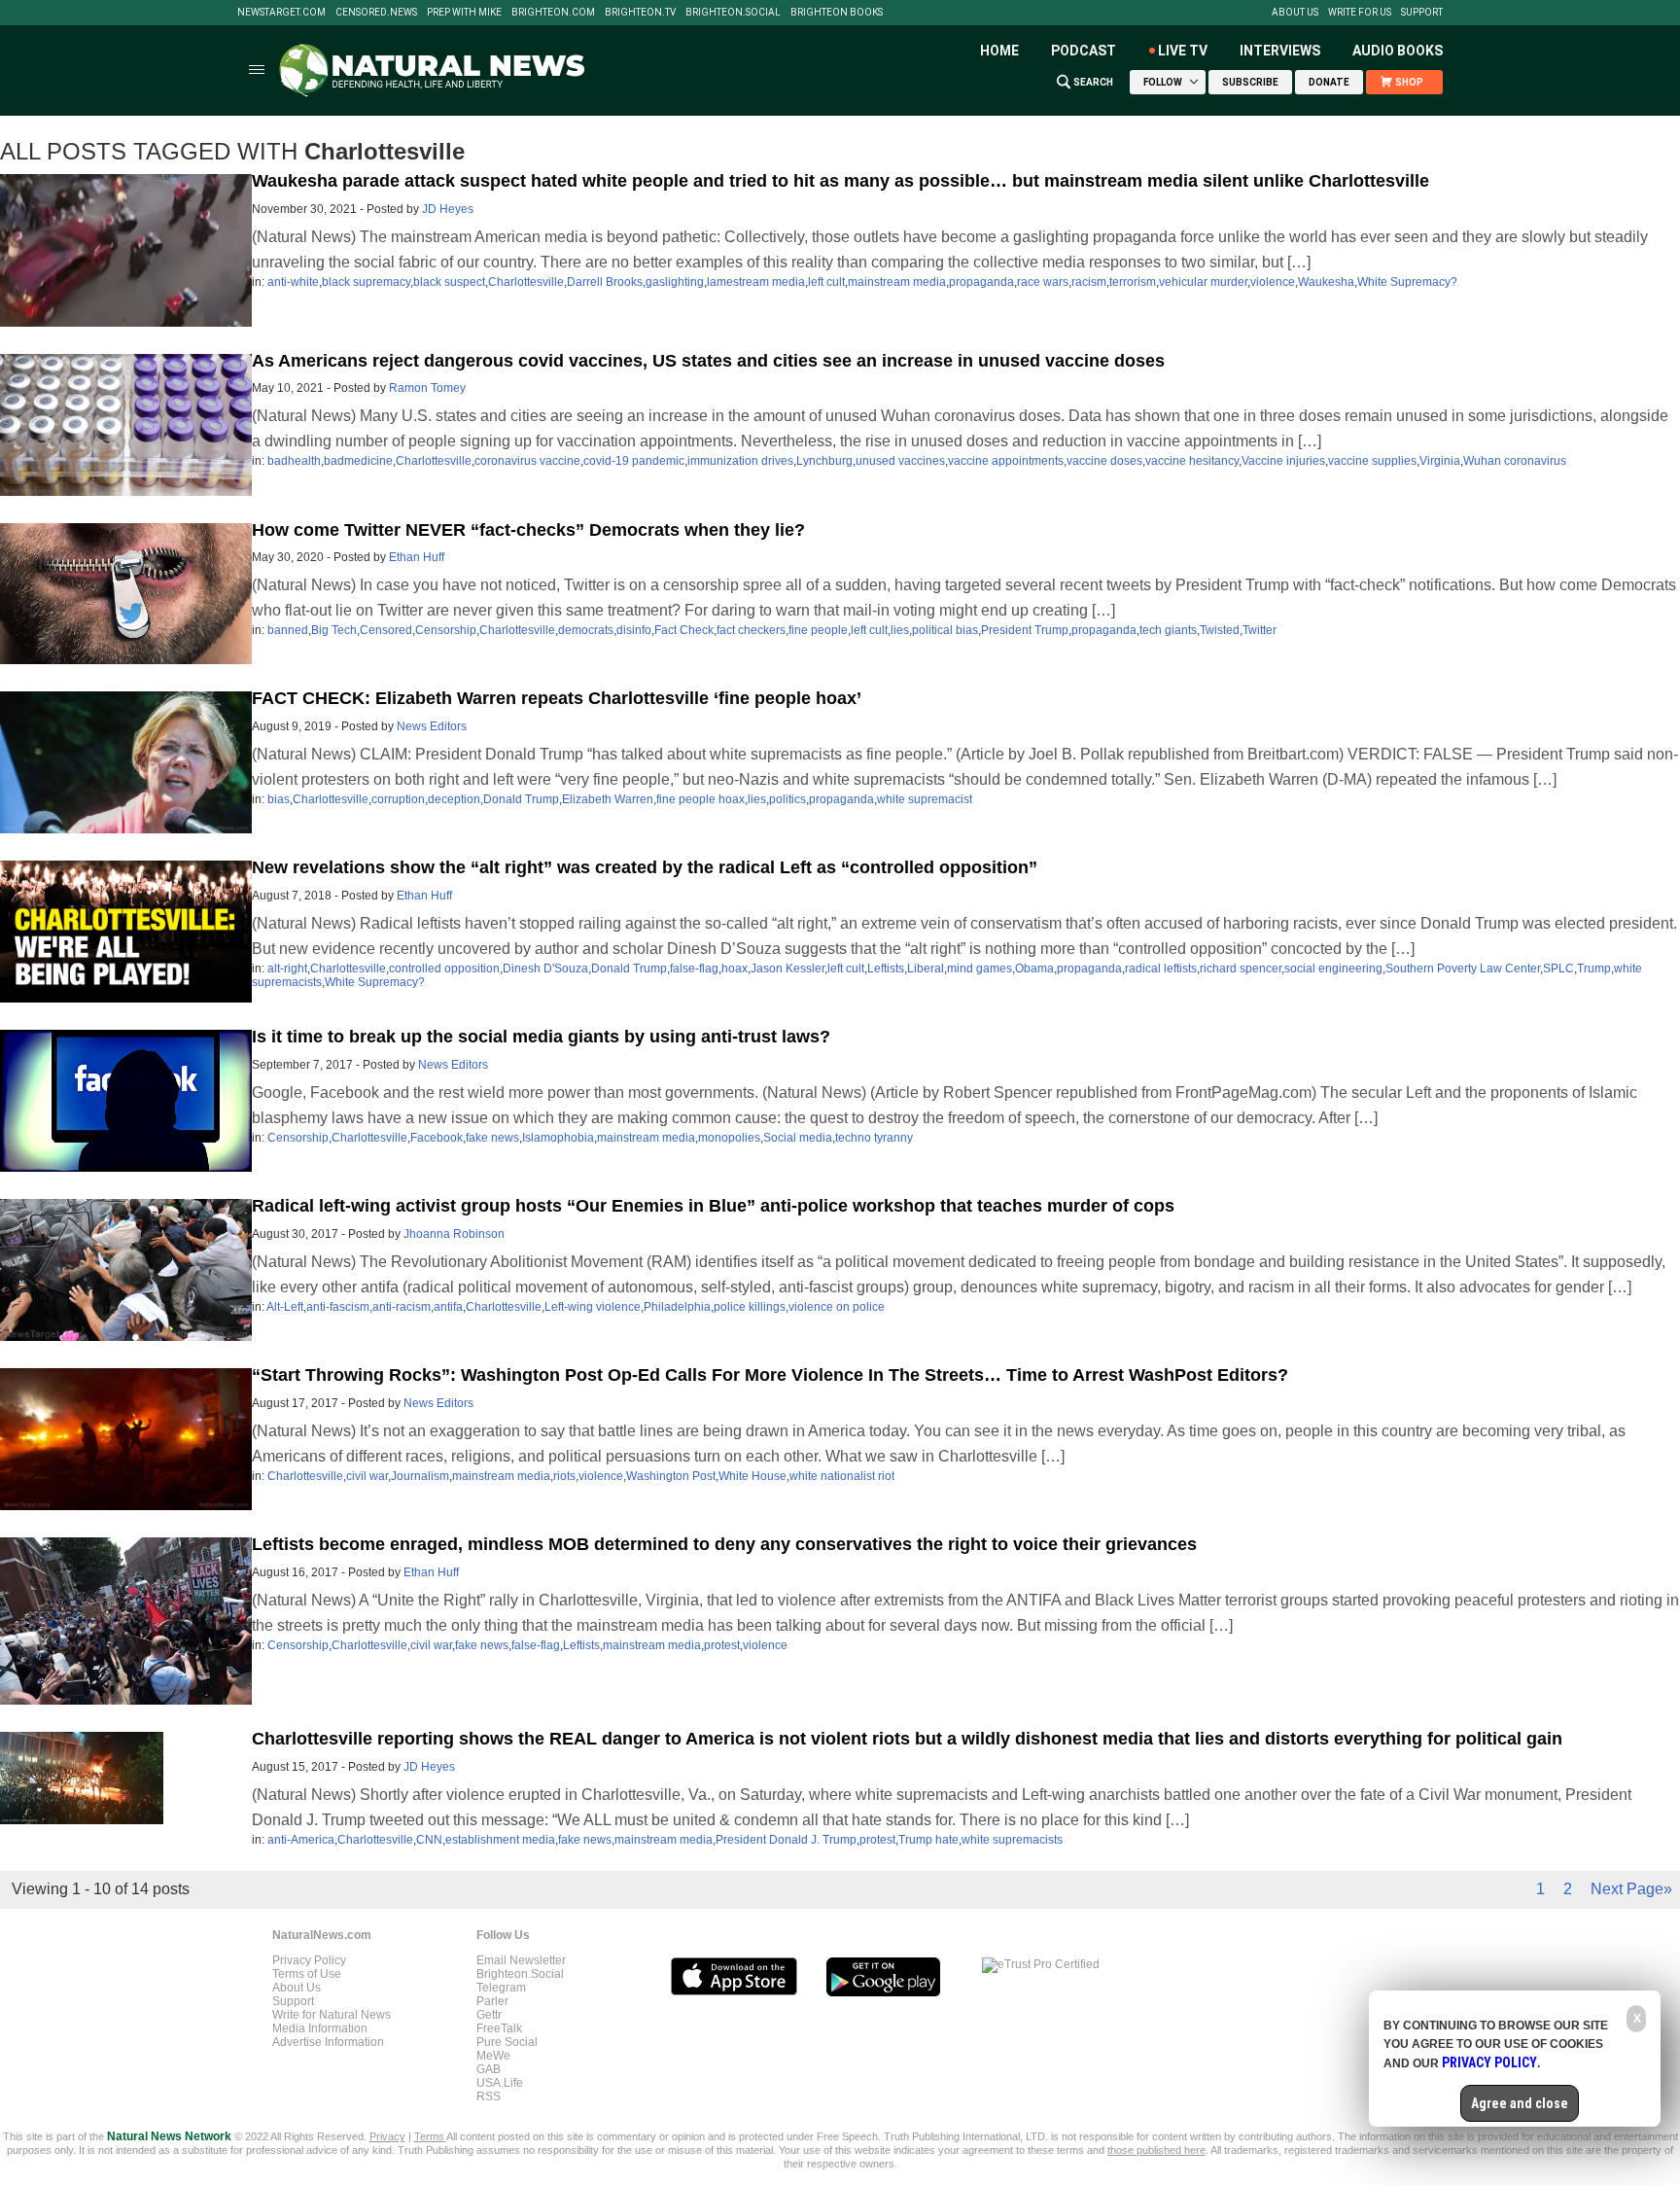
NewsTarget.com (281, 13)
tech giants (1168, 630)
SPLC (1558, 969)
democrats (586, 630)
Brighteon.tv (640, 13)
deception (454, 799)
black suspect (449, 282)
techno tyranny (874, 1138)
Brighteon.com (553, 13)
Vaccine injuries (1283, 461)
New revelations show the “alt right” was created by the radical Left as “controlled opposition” (645, 867)
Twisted (1220, 630)
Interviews (1280, 51)
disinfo (634, 630)
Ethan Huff (417, 557)
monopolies (729, 1138)
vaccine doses (1104, 461)
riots (564, 1476)
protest (722, 1645)
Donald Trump (521, 799)
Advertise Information (328, 2042)
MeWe (493, 2056)
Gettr (489, 2015)
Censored (386, 630)
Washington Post (671, 1476)
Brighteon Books (837, 13)
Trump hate (928, 1840)
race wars (1043, 282)
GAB (489, 2069)
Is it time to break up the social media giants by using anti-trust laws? (541, 1037)
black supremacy (366, 282)
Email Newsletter (521, 1960)
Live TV (1183, 51)
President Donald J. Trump (786, 1840)
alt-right (287, 969)
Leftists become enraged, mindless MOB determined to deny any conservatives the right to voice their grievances (724, 1544)
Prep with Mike (464, 13)
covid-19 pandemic (634, 461)
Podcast (1084, 51)
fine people (818, 630)
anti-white (293, 282)
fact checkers (751, 630)
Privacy (387, 2136)
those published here (1156, 2150)
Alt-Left (285, 1307)
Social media (798, 1138)
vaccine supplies (1372, 461)
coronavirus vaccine (527, 461)
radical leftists (1161, 969)
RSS (489, 2097)
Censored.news (376, 13)
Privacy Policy (309, 1960)
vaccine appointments (1006, 461)
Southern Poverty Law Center (1463, 969)
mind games (980, 969)
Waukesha (1326, 282)
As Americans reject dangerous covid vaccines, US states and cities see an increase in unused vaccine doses (708, 361)
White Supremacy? (1407, 282)
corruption (398, 799)
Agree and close (1520, 2103)
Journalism (420, 1476)
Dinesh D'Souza (545, 969)
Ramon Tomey (427, 388)
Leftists (886, 969)
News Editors (432, 726)
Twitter (1260, 630)
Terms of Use (307, 1974)
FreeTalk (499, 2028)
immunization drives (740, 461)
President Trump (1025, 630)
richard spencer (1241, 969)
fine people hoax (700, 799)
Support (1422, 13)
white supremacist (925, 799)
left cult (826, 282)
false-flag (694, 969)
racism (1089, 282)
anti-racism (402, 1307)
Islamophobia (558, 1138)
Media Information (320, 2028)
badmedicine (358, 461)
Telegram (501, 1988)
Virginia (1440, 461)
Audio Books (1398, 51)
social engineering (1333, 969)
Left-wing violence (593, 1307)
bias (279, 799)
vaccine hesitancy (1192, 461)
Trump (1594, 969)
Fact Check (684, 630)
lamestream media (756, 282)
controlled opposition (444, 969)
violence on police (837, 1307)
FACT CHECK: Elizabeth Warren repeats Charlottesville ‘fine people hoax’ (557, 698)
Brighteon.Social (733, 13)
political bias (945, 630)
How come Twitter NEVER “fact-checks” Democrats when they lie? (528, 530)
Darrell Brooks (605, 282)
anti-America (301, 1840)
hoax (735, 969)
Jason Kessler (787, 969)
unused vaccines (900, 461)
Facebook (437, 1138)
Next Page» (1631, 1889)
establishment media (500, 1840)
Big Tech (334, 630)
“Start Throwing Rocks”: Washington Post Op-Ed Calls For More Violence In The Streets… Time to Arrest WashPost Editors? (770, 1375)
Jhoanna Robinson (454, 1234)
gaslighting (675, 282)
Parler (492, 2001)
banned (288, 630)
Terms (430, 2136)
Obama (1034, 969)
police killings (750, 1307)
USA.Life (500, 2083)
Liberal (926, 969)
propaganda (981, 282)
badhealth (294, 461)
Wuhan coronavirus (1515, 461)
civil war (367, 1476)
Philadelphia (677, 1307)
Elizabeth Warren (608, 799)
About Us (1295, 13)
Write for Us (1360, 13)
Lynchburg (824, 461)
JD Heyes (448, 209)
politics (787, 799)
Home (999, 51)
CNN (429, 1840)
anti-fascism (338, 1307)
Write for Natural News (332, 2015)
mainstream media (897, 282)
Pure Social (507, 2042)
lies (900, 630)
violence (1273, 282)
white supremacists (1012, 1840)
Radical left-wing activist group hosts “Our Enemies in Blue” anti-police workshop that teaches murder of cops (713, 1206)
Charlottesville (526, 282)
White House (752, 1476)
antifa (448, 1307)
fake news (492, 1138)
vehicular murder (1203, 282)
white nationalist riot (842, 1476)
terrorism (1133, 282)
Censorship (446, 630)
